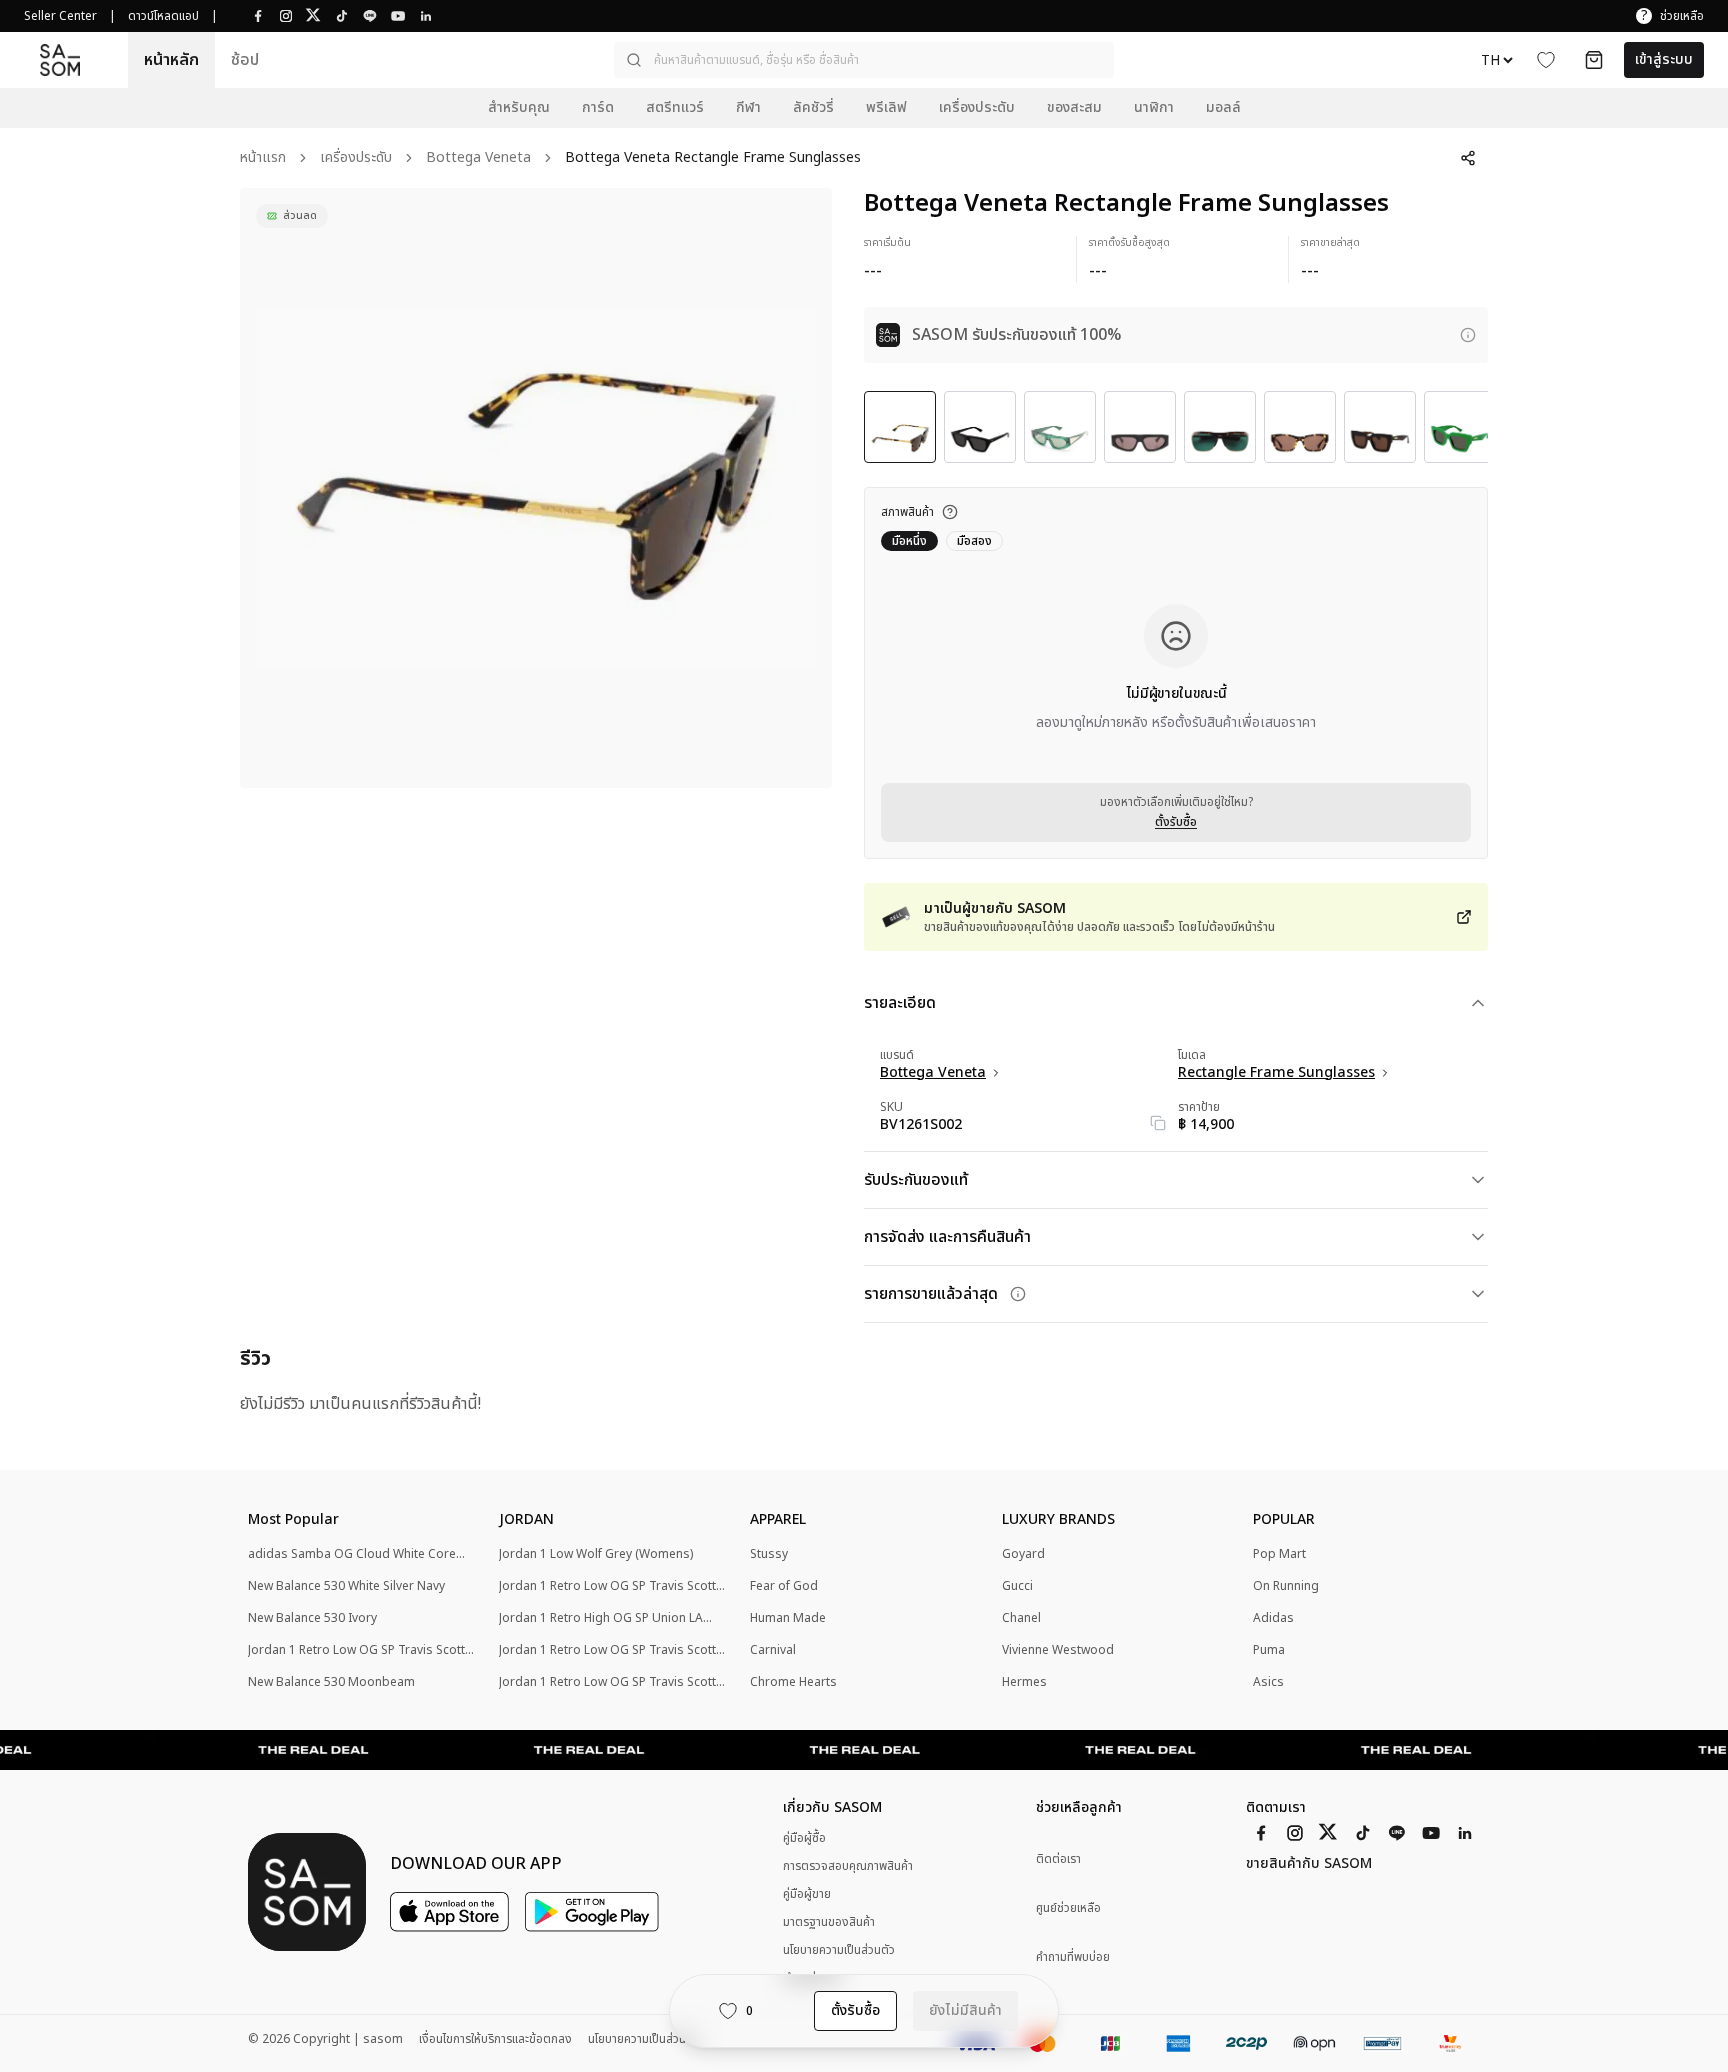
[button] (864, 60)
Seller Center (60, 16)
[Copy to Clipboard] (1158, 1123)
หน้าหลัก (171, 60)
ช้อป (245, 60)
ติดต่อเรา (1058, 1859)
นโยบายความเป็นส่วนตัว (839, 1950)
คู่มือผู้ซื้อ (804, 1838)
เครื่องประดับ (356, 158)
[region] (536, 488)
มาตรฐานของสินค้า (829, 1922)
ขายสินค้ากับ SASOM (1309, 1864)
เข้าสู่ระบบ (1664, 59)
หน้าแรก (263, 158)
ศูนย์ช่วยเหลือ (1068, 1908)
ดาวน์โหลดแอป (163, 16)
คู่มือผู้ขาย (807, 1894)
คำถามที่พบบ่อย (1073, 1957)
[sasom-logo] (60, 59)
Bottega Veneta (478, 158)
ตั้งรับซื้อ (1176, 822)
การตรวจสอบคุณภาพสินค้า (848, 1866)
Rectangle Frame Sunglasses (1276, 1073)
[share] (1468, 158)
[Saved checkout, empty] (1594, 60)
